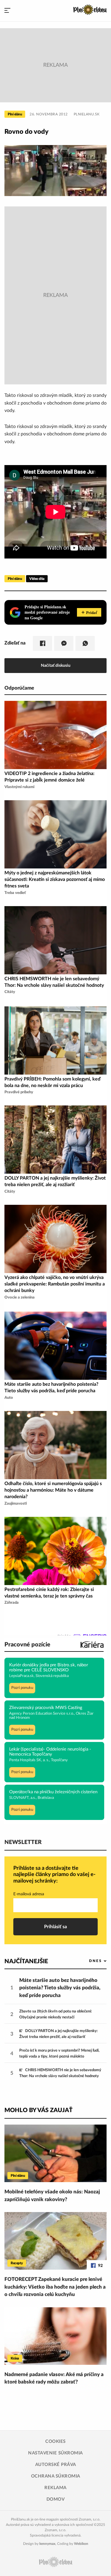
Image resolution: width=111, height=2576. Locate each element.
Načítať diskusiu (56, 665)
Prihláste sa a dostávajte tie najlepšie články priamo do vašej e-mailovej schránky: (54, 1875)
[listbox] (88, 1961)
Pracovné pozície (27, 1645)
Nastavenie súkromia (55, 2453)
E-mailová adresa (29, 1894)
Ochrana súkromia (56, 2476)
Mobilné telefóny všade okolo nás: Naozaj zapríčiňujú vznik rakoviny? (52, 2196)
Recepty (17, 2263)
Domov (56, 2499)
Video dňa (37, 579)
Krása (15, 2358)
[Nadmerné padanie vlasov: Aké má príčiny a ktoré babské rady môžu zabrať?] (55, 2336)
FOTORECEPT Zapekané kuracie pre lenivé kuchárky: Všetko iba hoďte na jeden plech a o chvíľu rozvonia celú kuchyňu (55, 2287)
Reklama (55, 2488)
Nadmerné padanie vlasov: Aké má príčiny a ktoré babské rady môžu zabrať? (54, 2378)
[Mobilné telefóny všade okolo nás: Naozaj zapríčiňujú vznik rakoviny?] (55, 2153)
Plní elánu (15, 114)
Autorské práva (56, 2465)
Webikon (81, 2544)
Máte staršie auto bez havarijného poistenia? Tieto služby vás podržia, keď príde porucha (60, 1988)
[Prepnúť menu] (7, 11)
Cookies (55, 2441)
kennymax (47, 2544)
